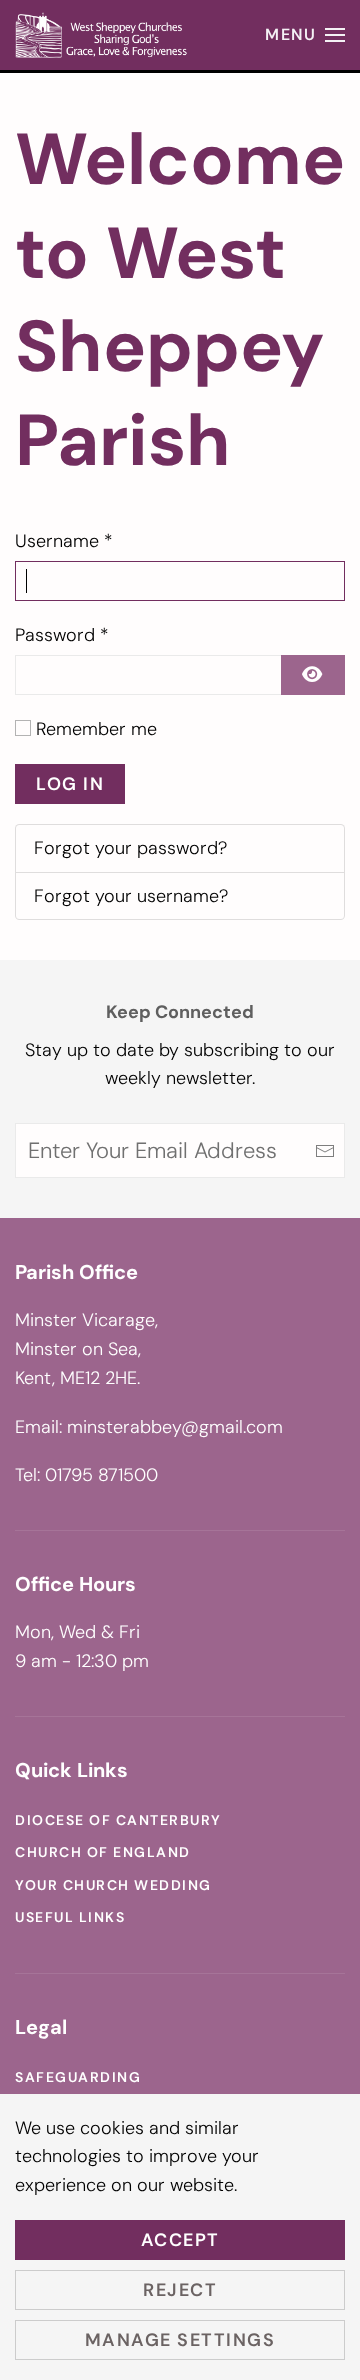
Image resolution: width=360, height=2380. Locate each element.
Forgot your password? (130, 848)
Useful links (70, 1917)
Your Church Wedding (113, 1885)
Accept (180, 2240)
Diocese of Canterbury (118, 1820)
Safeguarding (78, 2077)
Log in (70, 784)
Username (64, 541)
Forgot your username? (131, 896)
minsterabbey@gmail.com (175, 1427)
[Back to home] (102, 35)
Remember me (96, 729)
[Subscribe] (325, 1150)
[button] (305, 35)
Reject (180, 2290)
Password (62, 635)
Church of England (103, 1852)
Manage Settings (180, 2340)
